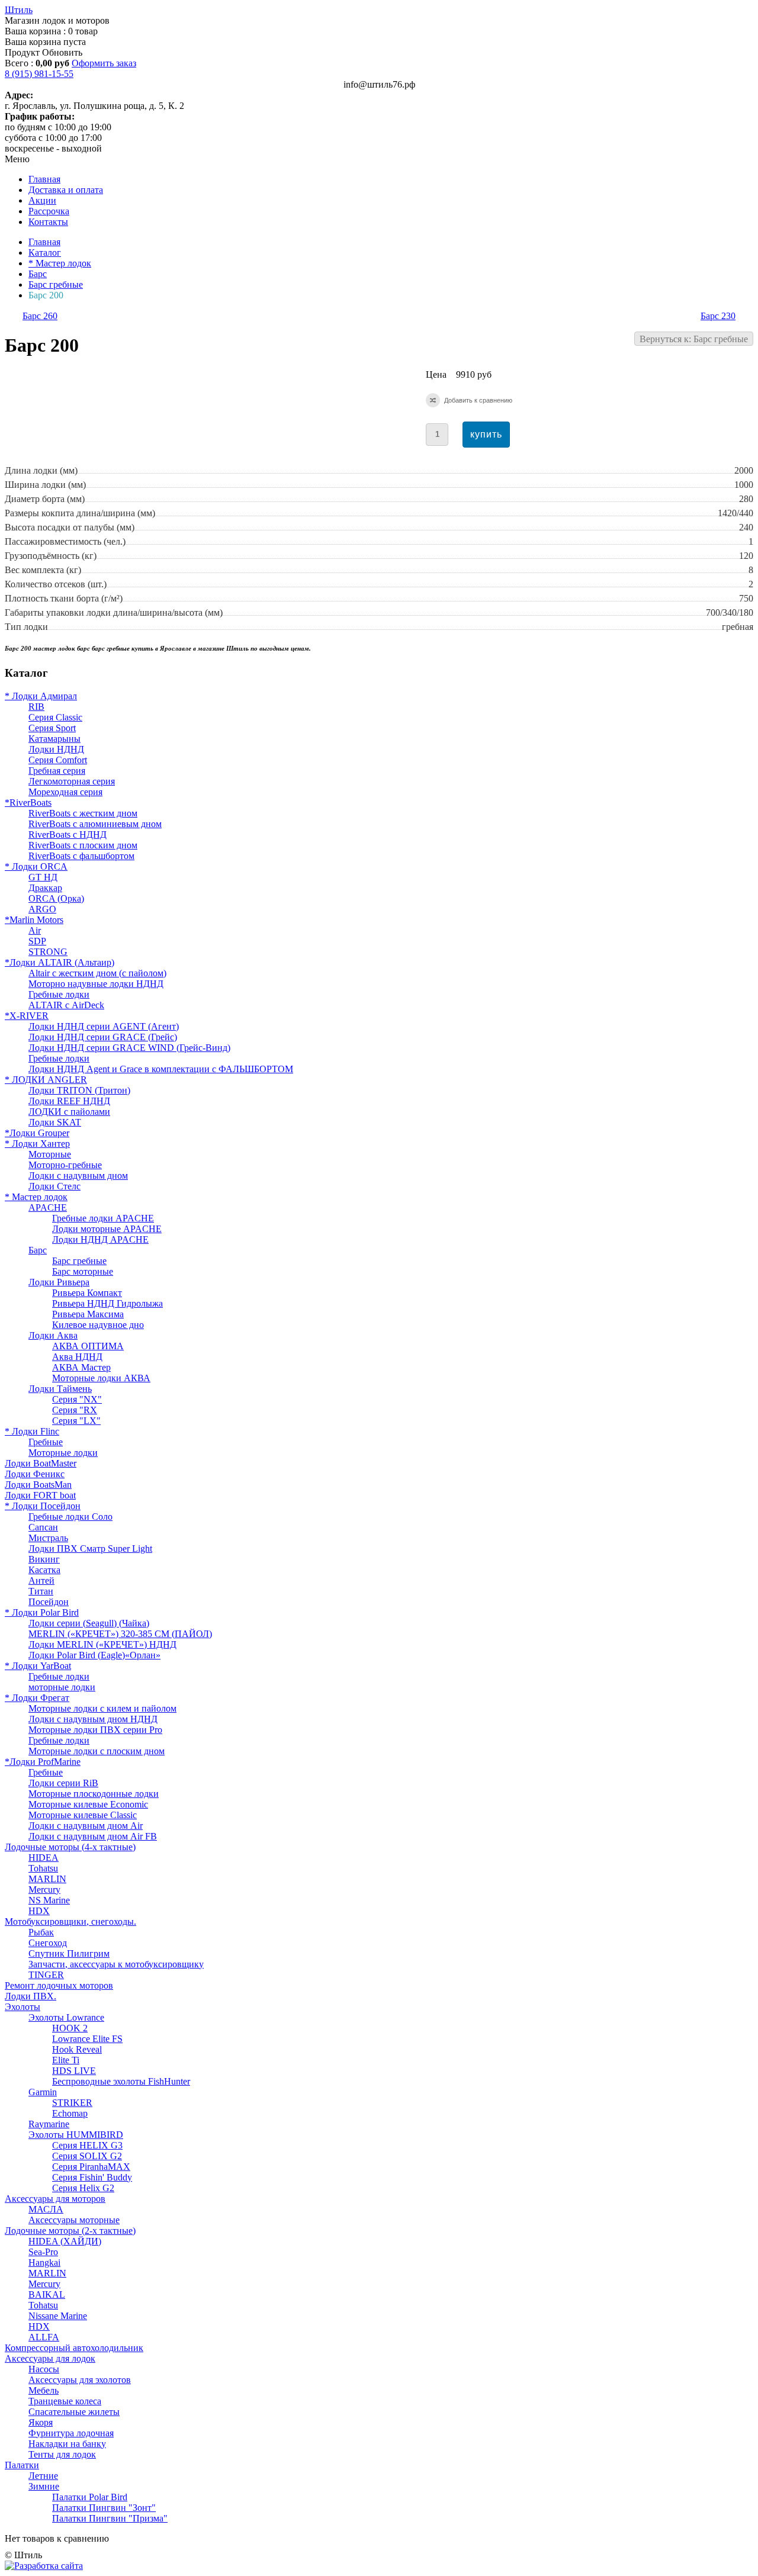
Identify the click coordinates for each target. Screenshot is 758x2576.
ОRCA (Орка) (56, 898)
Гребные (46, 1442)
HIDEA (44, 1858)
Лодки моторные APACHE (107, 1229)
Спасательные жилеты (74, 2412)
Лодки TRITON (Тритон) (79, 1090)
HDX (39, 1911)
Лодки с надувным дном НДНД (93, 1719)
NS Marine (49, 1900)
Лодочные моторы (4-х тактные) (70, 1847)
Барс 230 (718, 316)
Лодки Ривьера (59, 1282)
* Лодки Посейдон (43, 1506)
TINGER (46, 1975)
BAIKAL (47, 2294)
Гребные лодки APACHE (103, 1218)
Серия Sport (52, 728)
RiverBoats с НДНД (68, 834)
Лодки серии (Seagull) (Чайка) (89, 1623)
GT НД (43, 877)
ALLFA (44, 2337)
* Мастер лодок (60, 263)
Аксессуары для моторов (55, 2199)
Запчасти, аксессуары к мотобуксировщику (116, 1964)
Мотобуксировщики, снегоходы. (70, 1921)
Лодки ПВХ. (30, 1996)
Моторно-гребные (65, 1165)
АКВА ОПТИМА (88, 1346)
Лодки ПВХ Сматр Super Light (90, 1549)
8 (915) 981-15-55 (39, 74)
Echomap (70, 2113)
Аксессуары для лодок (50, 2358)
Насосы (44, 2369)
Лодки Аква (53, 1335)
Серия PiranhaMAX (91, 2167)
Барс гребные (56, 284)
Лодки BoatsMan (38, 1485)
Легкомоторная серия (72, 781)
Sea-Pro (43, 2252)
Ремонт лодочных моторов (59, 1985)
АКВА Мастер (81, 1367)
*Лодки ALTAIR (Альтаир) (60, 962)
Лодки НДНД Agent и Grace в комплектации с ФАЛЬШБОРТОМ (161, 1069)
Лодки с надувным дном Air (86, 1826)
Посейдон (49, 1602)
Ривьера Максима (88, 1314)
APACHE (48, 1207)
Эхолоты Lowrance (66, 2017)
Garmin (43, 2092)
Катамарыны (54, 739)
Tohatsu (43, 1868)
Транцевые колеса (65, 2401)
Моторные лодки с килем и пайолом (102, 1708)
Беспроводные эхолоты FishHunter (121, 2081)
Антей (41, 1580)
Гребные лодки (59, 994)
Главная (44, 242)
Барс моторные (83, 1271)
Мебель (44, 2390)
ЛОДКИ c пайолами (69, 1112)
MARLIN (47, 1879)
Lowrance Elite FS (87, 2039)
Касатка (44, 1570)
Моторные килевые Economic (88, 1804)
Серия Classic (55, 717)
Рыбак (41, 1932)
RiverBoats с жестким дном (83, 813)
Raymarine (49, 2124)
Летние (43, 2476)
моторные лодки (62, 1687)
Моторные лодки (63, 1453)
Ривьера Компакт (87, 1293)
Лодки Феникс (35, 1474)
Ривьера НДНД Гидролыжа (107, 1303)
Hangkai (44, 2263)
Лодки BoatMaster (41, 1463)
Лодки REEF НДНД (69, 1101)
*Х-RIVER (27, 1016)
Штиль (19, 10)
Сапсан (43, 1527)
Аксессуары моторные (74, 2220)
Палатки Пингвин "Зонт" (104, 2508)
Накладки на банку (67, 2444)
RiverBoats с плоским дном (83, 845)
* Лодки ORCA (36, 866)
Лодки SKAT (55, 1122)
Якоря (41, 2422)
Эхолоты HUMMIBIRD (76, 2135)
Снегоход (48, 1943)
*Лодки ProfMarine (43, 1762)
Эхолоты (23, 2007)
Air (35, 930)
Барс (38, 274)
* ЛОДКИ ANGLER (46, 1080)
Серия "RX (75, 1410)
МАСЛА (46, 2209)
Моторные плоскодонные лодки (94, 1794)
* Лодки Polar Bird (42, 1612)
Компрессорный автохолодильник (74, 2348)
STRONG (48, 952)
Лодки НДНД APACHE (100, 1239)
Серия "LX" (76, 1421)
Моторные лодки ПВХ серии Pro (95, 1730)
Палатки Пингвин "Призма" (110, 2518)
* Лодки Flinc (32, 1431)
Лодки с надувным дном (78, 1176)
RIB (36, 707)
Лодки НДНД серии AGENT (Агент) (104, 1026)
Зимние (44, 2486)
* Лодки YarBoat (38, 1666)
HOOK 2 (70, 2028)
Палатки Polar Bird (90, 2497)
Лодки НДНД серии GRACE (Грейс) (103, 1037)
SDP (37, 941)
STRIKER (72, 2103)
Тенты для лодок (62, 2454)
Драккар (45, 888)
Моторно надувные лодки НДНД (96, 984)
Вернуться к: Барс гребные (694, 339)
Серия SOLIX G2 (87, 2156)
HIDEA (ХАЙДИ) (65, 2241)
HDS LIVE (74, 2071)
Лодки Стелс (54, 1186)
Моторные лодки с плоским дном (97, 1751)
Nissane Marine (58, 2316)
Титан (41, 1591)
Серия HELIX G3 (87, 2145)
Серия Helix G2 (83, 2188)
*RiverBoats (28, 803)
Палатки (22, 2465)
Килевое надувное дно (98, 1325)
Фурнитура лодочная (71, 2433)
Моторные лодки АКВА (101, 1378)
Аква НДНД (77, 1357)
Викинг (44, 1559)
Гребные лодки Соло (70, 1517)
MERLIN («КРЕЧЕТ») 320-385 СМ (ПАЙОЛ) (120, 1634)
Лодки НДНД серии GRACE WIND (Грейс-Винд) (129, 1048)
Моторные (50, 1154)
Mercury (44, 1890)
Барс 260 (40, 316)
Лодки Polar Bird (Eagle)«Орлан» (94, 1655)
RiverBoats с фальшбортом (81, 856)
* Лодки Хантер (37, 1144)
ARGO (42, 909)
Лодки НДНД (56, 749)
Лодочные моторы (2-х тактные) (70, 2231)
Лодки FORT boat (40, 1495)
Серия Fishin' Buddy (92, 2177)
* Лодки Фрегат (37, 1698)
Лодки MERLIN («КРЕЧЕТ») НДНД (102, 1644)
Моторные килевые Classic (83, 1815)
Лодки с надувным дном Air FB (93, 1836)
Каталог (45, 253)
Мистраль (48, 1538)
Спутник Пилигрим (69, 1953)
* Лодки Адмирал (41, 696)
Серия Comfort (58, 760)
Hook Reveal (77, 2049)
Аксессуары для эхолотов (80, 2380)
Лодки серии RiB (63, 1783)
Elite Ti (66, 2060)
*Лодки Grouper (37, 1133)
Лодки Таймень (60, 1389)
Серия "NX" (77, 1399)
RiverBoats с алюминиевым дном (95, 824)
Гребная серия (57, 771)
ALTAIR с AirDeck (66, 1005)
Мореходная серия (65, 792)
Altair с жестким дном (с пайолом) (97, 973)
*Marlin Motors (34, 920)
